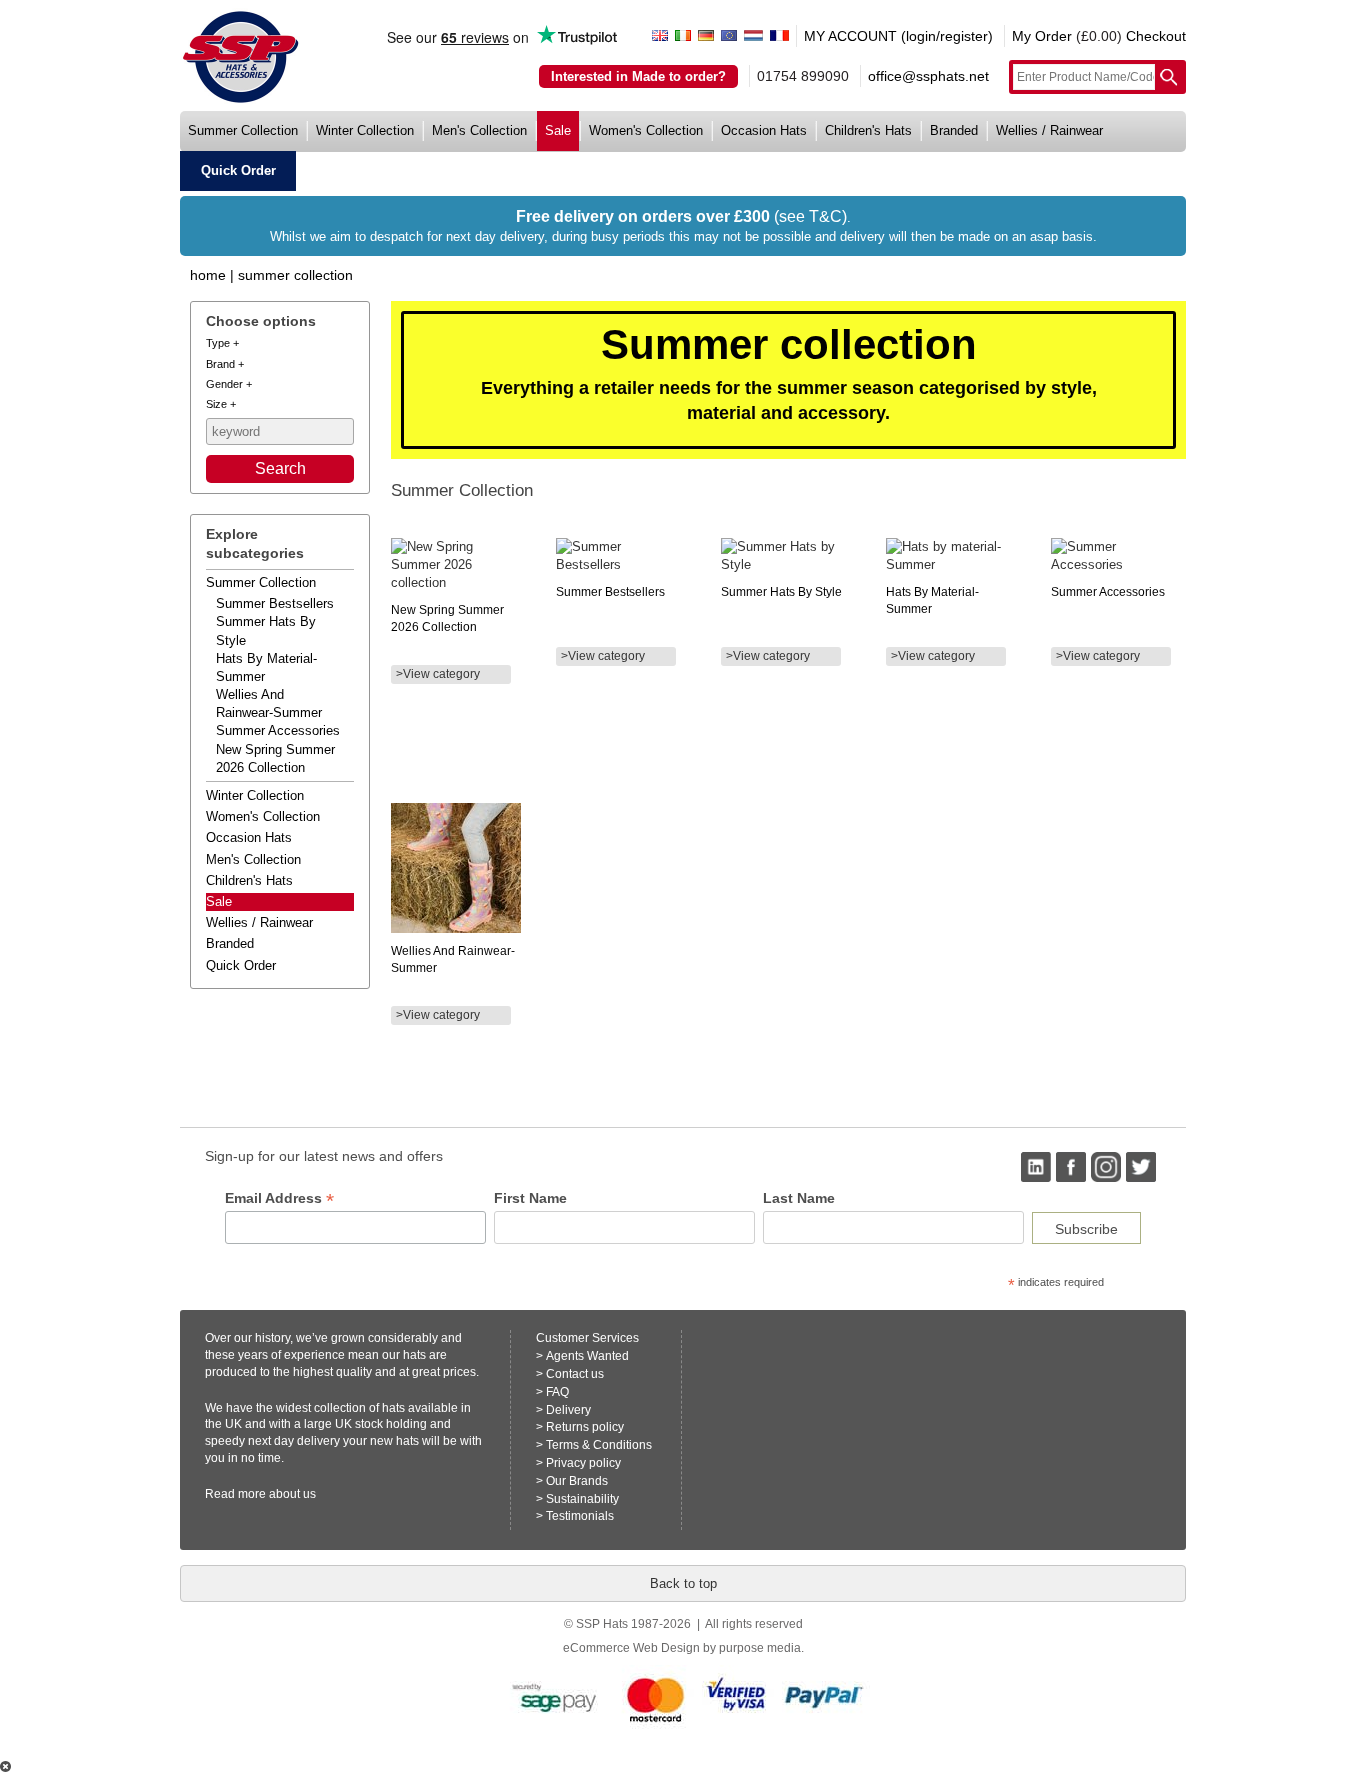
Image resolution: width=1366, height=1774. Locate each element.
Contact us (575, 1374)
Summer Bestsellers (610, 592)
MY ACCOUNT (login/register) (898, 36)
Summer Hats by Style (781, 592)
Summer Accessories (1108, 592)
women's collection (646, 130)
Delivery (568, 1410)
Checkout (1156, 36)
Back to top (683, 1583)
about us (292, 1494)
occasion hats (764, 130)
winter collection (365, 130)
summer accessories (278, 730)
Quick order (241, 965)
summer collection (243, 130)
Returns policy (585, 1427)
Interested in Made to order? (638, 76)
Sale (219, 901)
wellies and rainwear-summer (269, 703)
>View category (438, 674)
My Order (1042, 36)
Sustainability (582, 1499)
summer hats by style (266, 630)
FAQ (557, 1392)
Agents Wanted (587, 1356)
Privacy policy (583, 1463)
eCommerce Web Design (631, 1648)
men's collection (479, 130)
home (208, 275)
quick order (238, 170)
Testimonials (580, 1516)
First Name (530, 1198)
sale (558, 130)
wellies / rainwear (1049, 130)
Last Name (799, 1198)
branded (954, 130)
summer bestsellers (275, 603)
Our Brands (577, 1481)
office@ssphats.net (928, 76)
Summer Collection (295, 275)
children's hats (868, 130)
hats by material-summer (266, 667)
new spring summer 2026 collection (275, 758)
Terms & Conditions (599, 1445)
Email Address (279, 1198)
